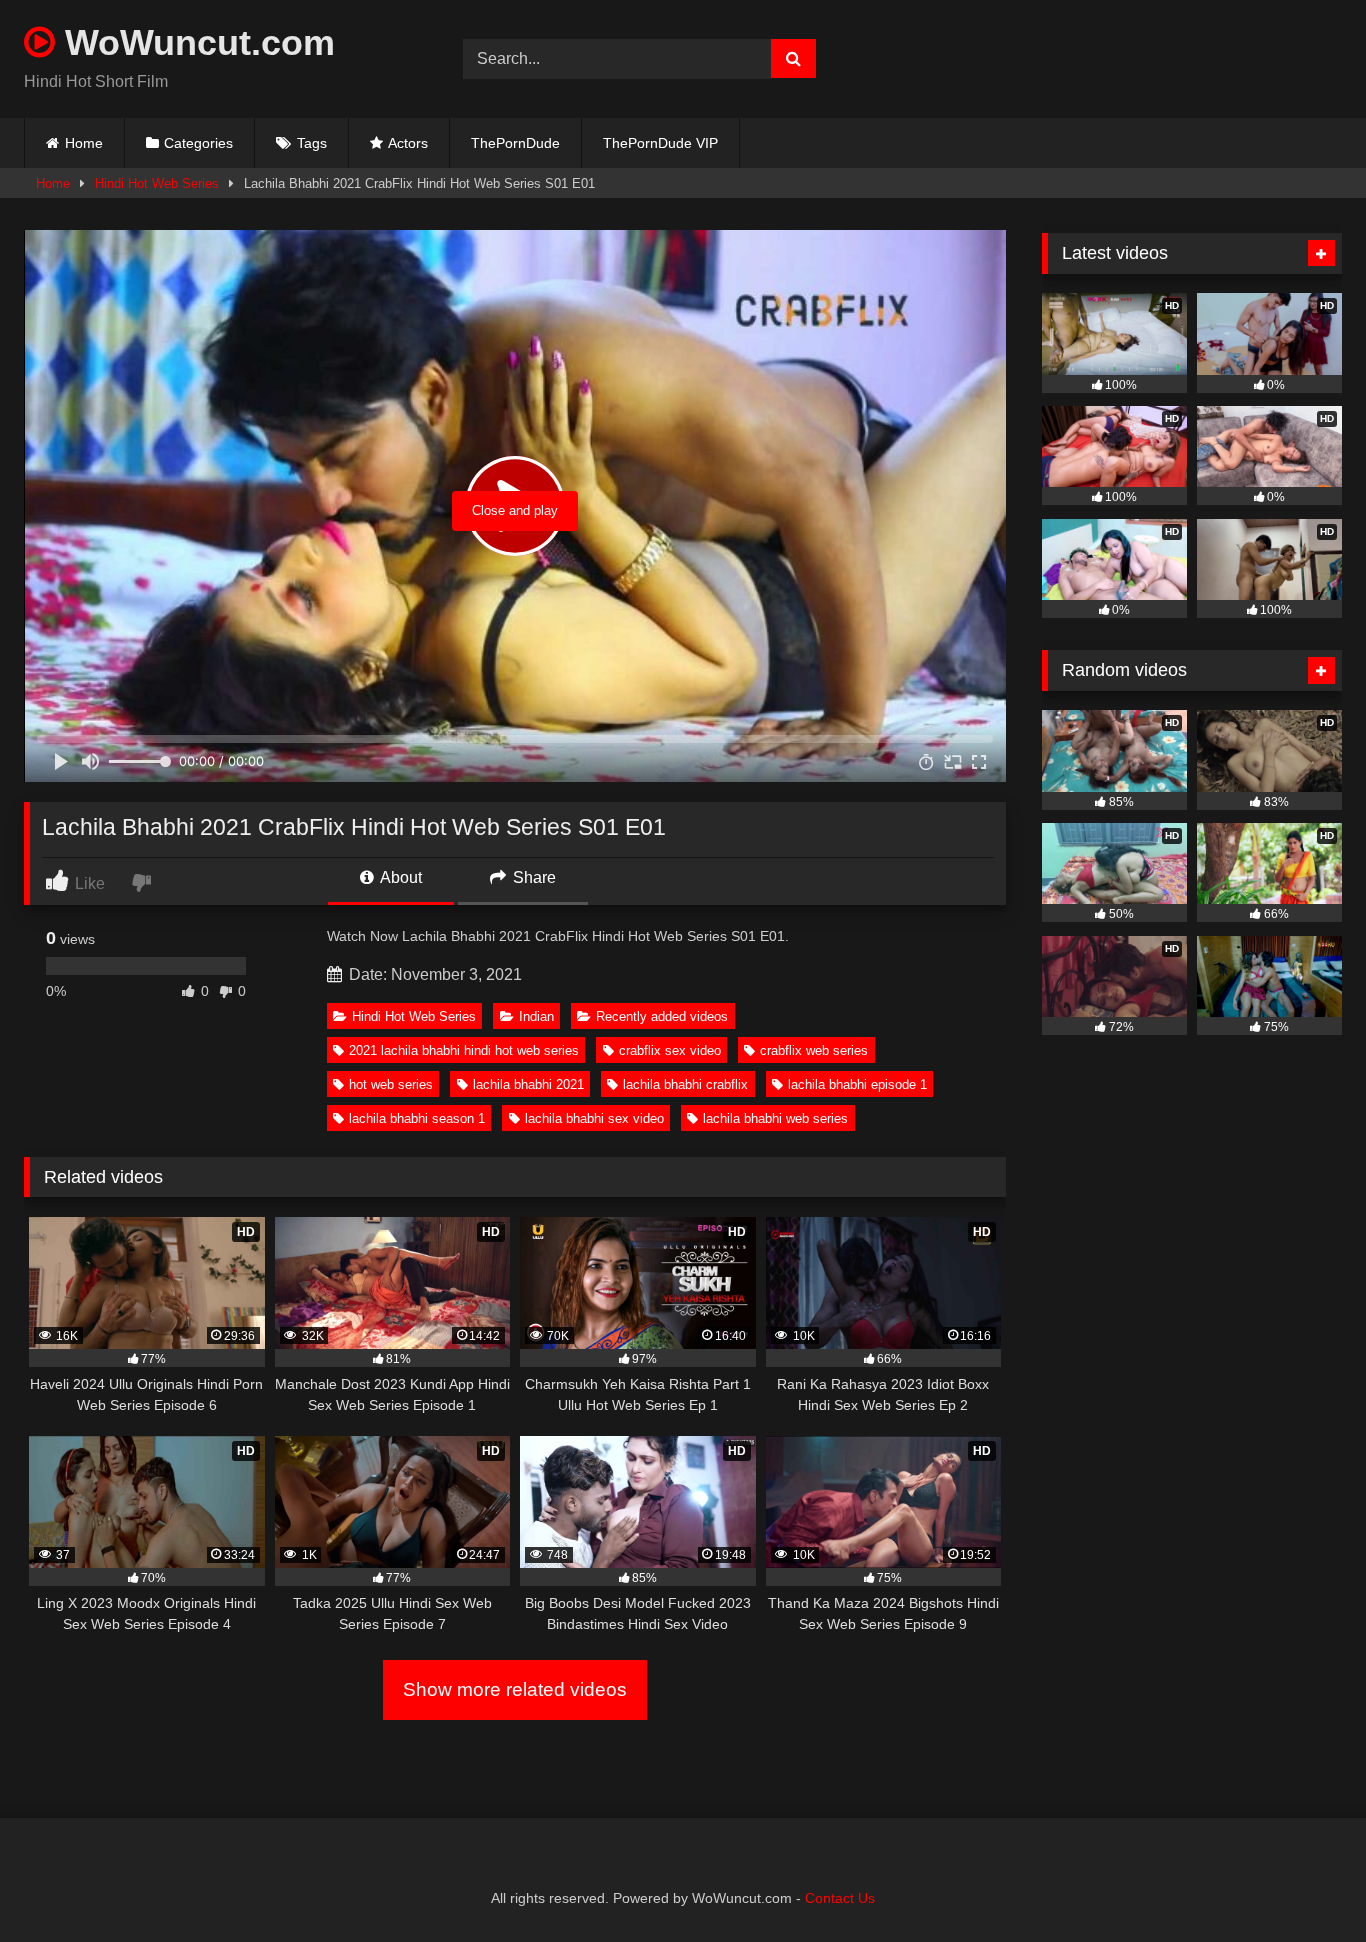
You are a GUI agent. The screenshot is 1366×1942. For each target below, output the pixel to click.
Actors (408, 143)
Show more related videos (515, 1689)
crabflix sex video (670, 1050)
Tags (312, 143)
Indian (536, 1016)
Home (84, 143)
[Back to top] (1304, 1882)
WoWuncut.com (195, 42)
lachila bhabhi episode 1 (857, 1084)
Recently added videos (662, 1016)
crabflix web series (814, 1050)
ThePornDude (515, 143)
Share (532, 877)
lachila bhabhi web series (775, 1118)
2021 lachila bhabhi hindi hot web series (464, 1050)
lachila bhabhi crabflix (685, 1084)
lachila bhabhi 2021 (528, 1084)
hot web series (391, 1084)
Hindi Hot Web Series (157, 183)
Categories (198, 143)
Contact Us (840, 1898)
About (399, 877)
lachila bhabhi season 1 (417, 1118)
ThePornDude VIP (660, 143)
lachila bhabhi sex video (594, 1118)
